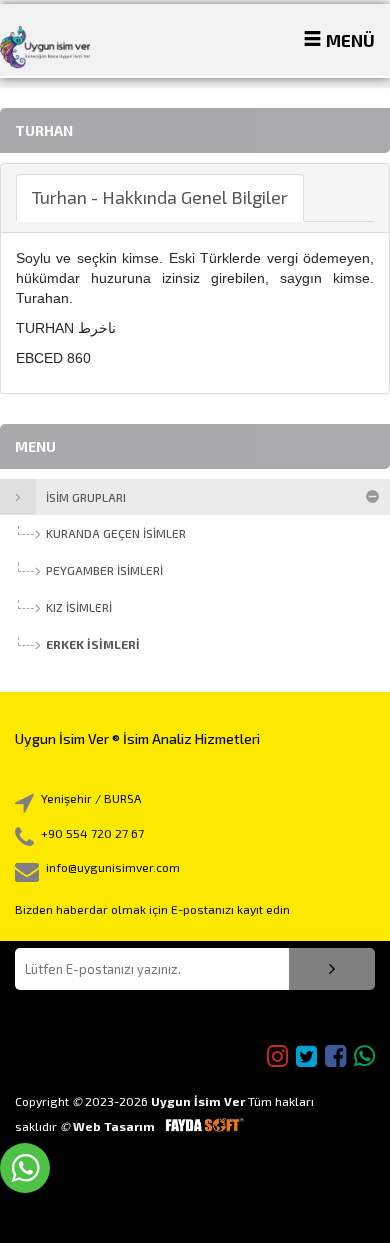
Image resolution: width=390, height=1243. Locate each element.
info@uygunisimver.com (113, 867)
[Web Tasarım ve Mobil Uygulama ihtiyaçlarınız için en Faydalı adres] (204, 1126)
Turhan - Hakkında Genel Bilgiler (160, 197)
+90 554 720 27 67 (92, 833)
